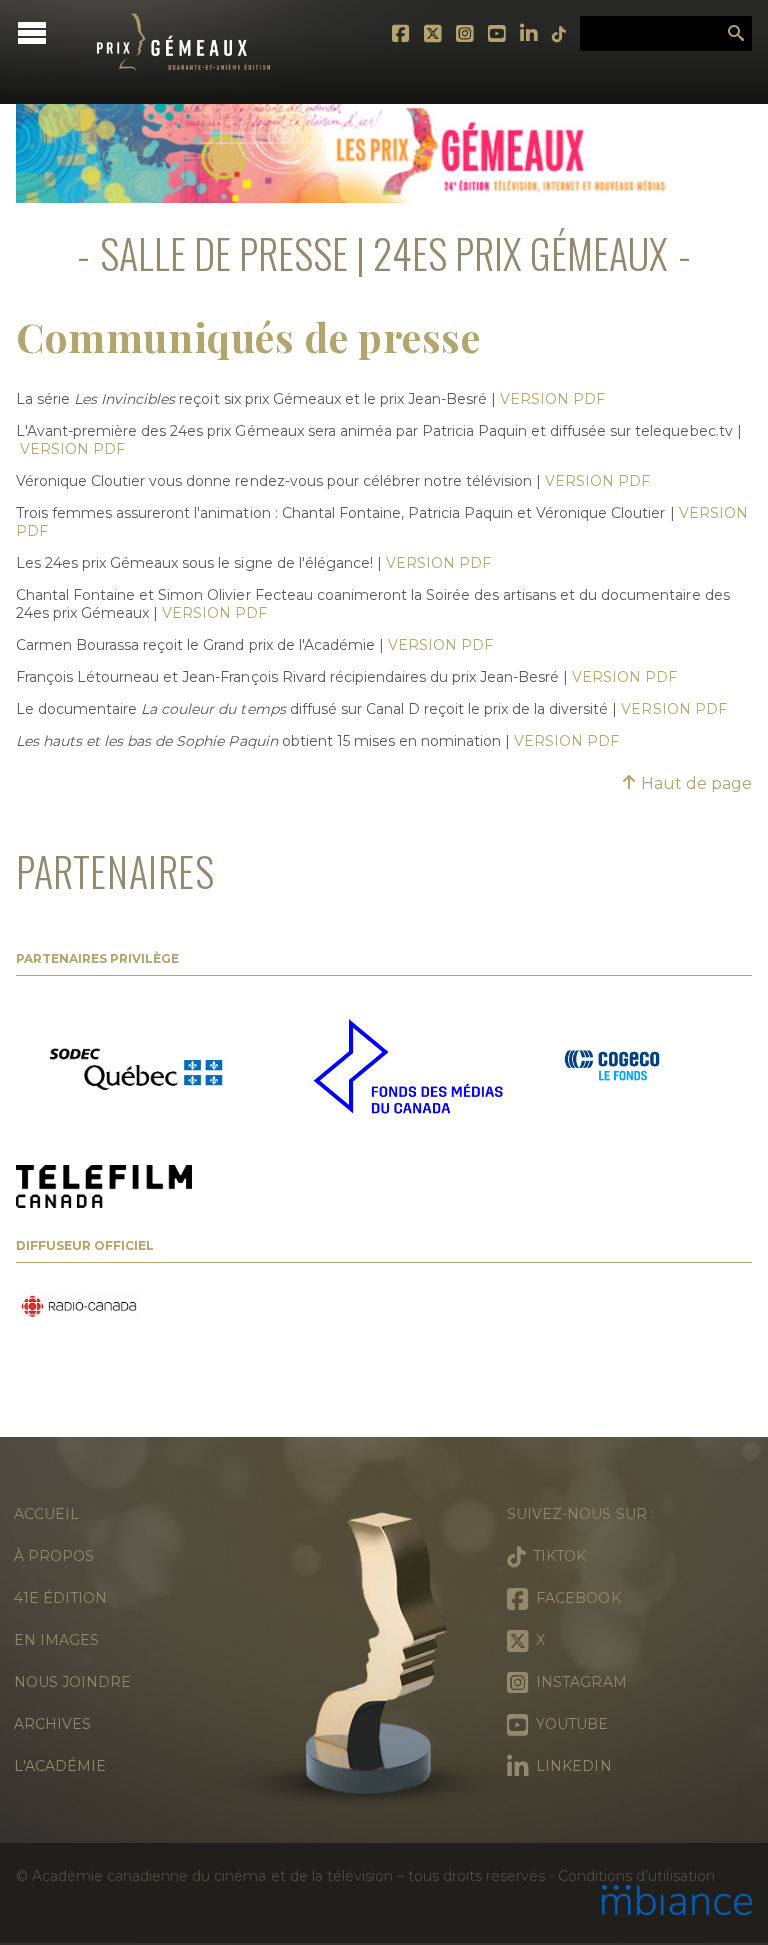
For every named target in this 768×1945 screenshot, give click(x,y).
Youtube (498, 34)
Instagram (466, 34)
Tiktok (560, 34)
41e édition (60, 1598)
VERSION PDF (552, 399)
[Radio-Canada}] (79, 1308)
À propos (54, 1556)
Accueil (46, 1514)
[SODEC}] (141, 1068)
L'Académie (60, 1766)
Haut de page (694, 783)
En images (56, 1640)
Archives (52, 1724)
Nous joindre (72, 1682)
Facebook (402, 34)
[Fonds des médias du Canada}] (408, 1068)
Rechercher (736, 34)
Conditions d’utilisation (636, 1876)
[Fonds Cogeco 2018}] (612, 1068)
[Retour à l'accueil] (184, 84)
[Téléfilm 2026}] (104, 1188)
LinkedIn (530, 34)
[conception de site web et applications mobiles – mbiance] (677, 1902)
